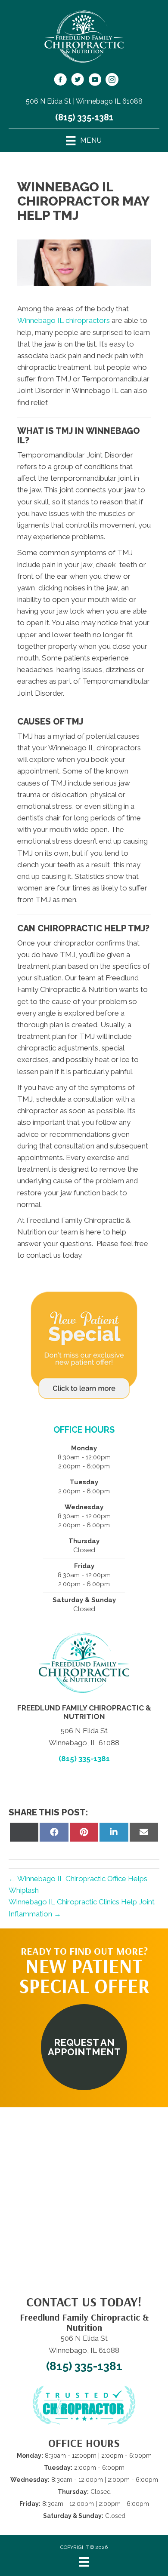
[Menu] (84, 2562)
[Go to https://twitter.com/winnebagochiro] (78, 81)
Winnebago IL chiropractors (64, 320)
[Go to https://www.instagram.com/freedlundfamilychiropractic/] (112, 81)
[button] (84, 2047)
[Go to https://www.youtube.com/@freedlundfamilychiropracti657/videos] (95, 81)
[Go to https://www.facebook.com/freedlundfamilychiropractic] (60, 81)
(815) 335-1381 (84, 117)
